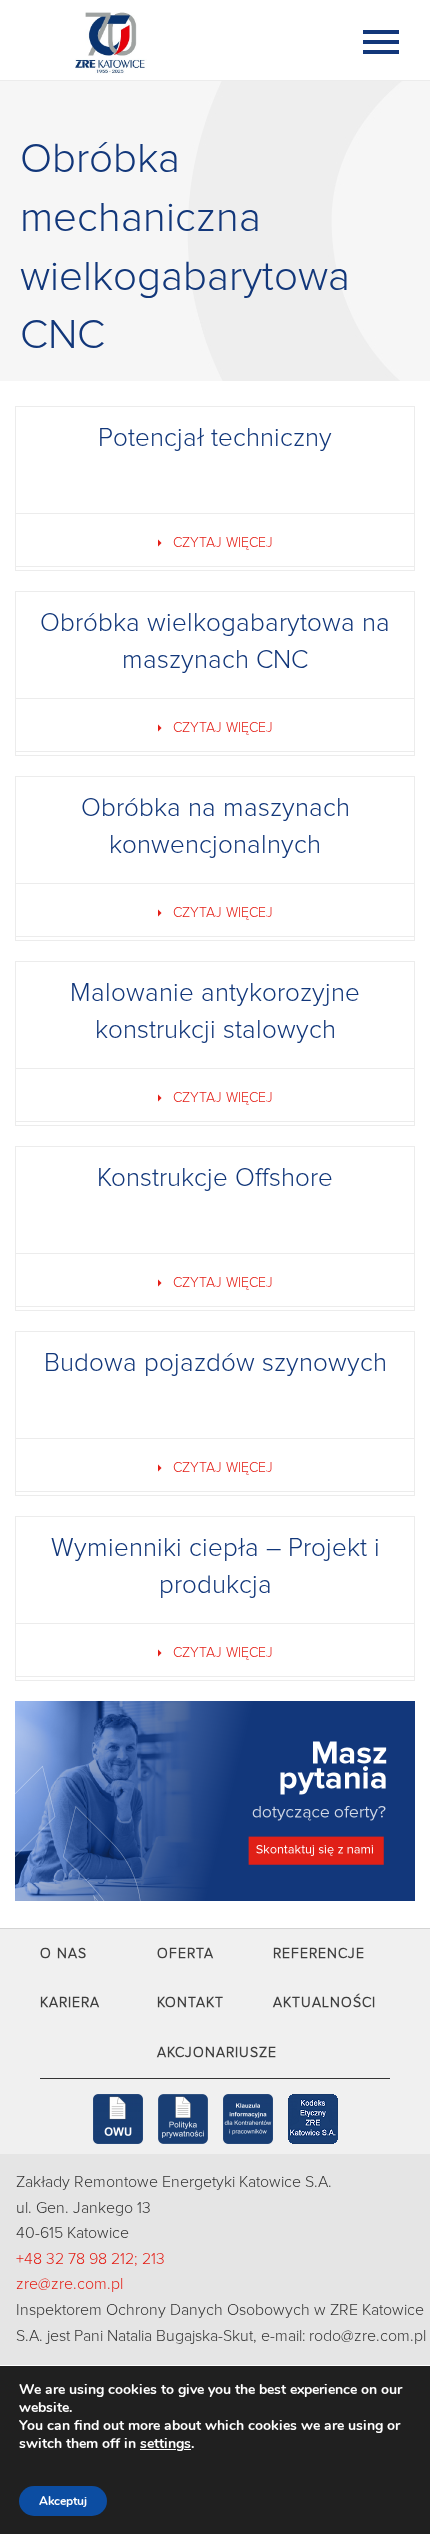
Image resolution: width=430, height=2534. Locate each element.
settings (165, 2444)
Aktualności (324, 2003)
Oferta (185, 1954)
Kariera (70, 2003)
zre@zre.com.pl (69, 2284)
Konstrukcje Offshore (215, 1178)
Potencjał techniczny (215, 438)
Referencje (319, 1954)
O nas (63, 1954)
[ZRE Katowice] (175, 40)
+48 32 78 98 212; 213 (90, 2259)
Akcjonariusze (217, 2053)
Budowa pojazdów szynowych (215, 1363)
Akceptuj (63, 2501)
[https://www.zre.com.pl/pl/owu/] (118, 2119)
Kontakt (190, 2003)
